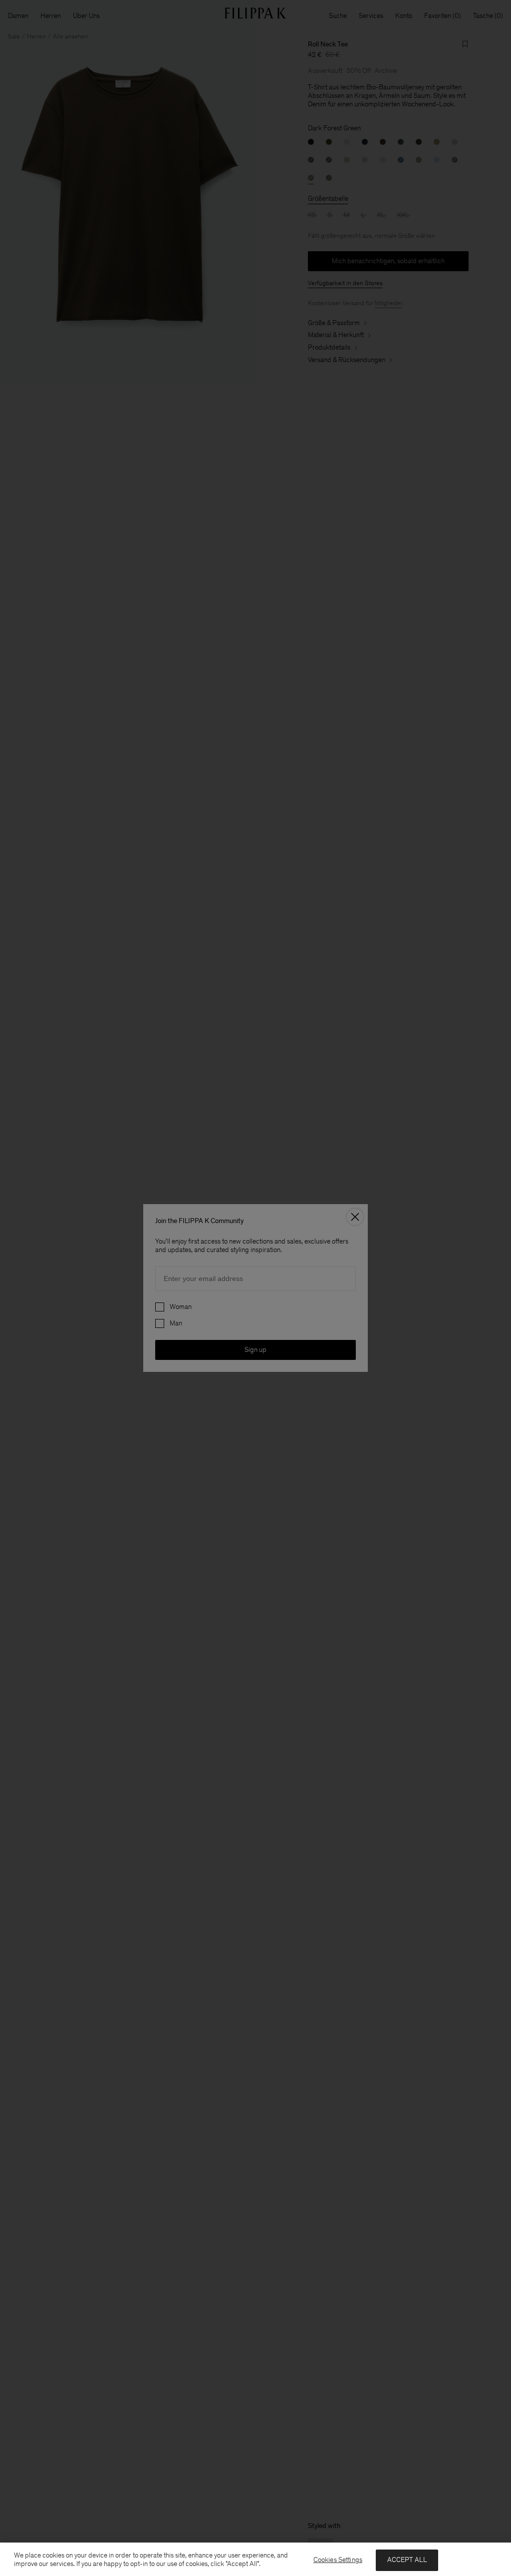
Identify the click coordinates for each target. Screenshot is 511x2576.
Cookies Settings (338, 2560)
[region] (255, 2559)
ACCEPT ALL (407, 2560)
